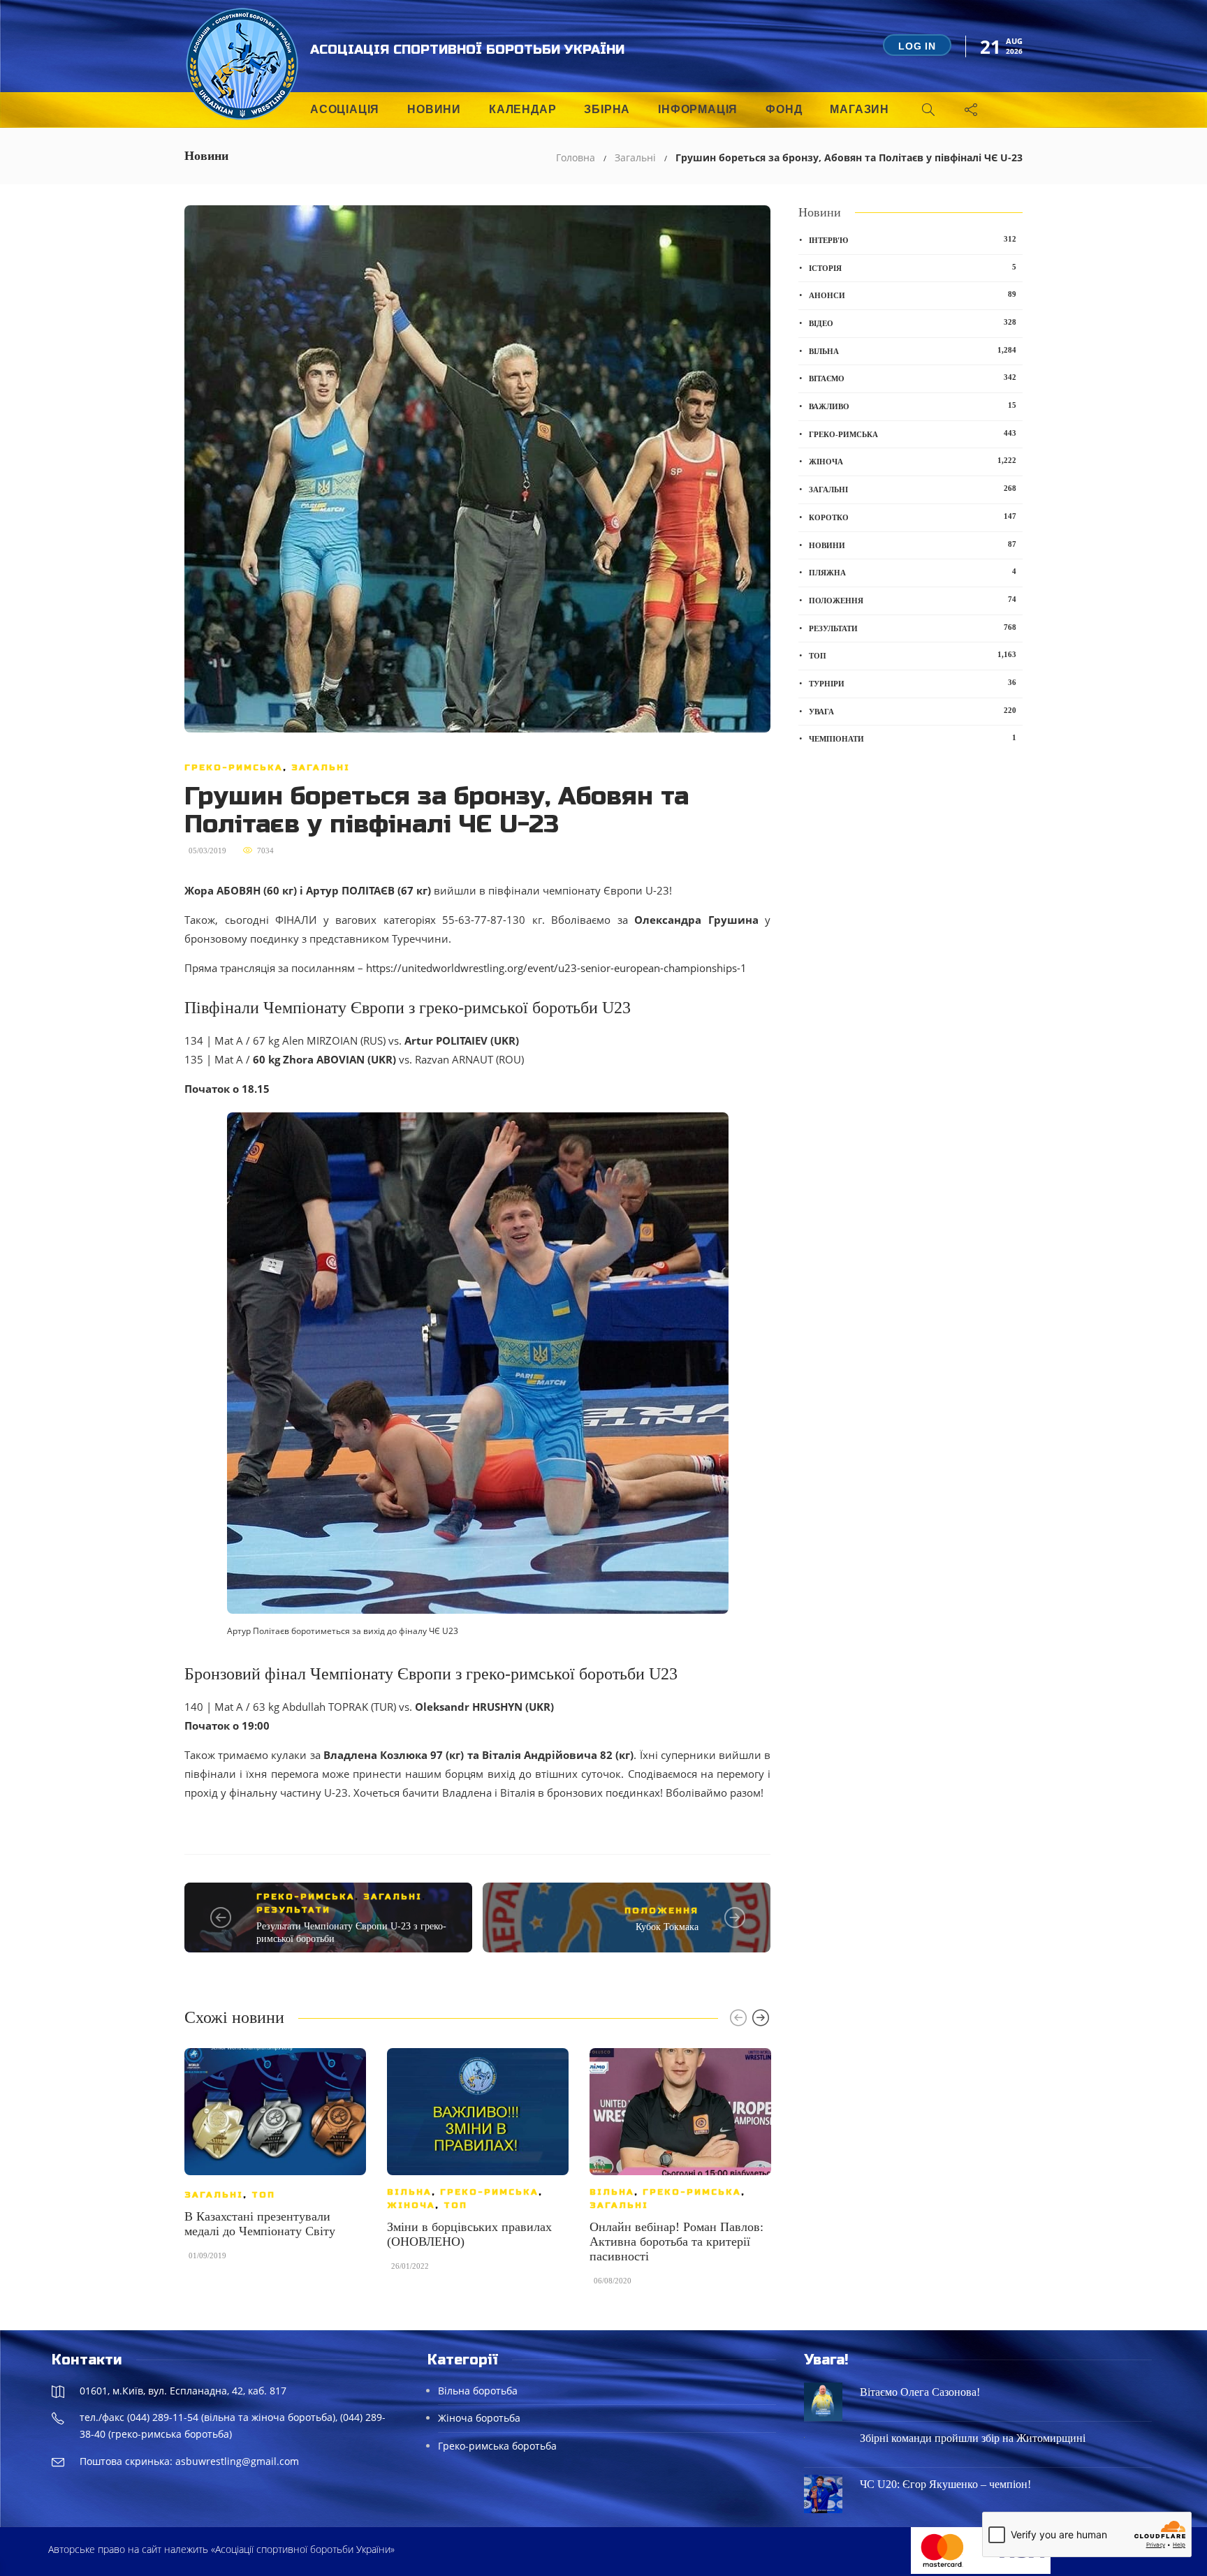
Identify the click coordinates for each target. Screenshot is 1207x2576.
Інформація (698, 109)
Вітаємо (913, 378)
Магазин (859, 109)
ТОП (263, 2195)
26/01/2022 (410, 2266)
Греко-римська (234, 767)
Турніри (913, 683)
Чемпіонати (913, 738)
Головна (576, 157)
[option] (275, 2161)
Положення (661, 1911)
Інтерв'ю (913, 240)
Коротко (913, 517)
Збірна (607, 109)
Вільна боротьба (478, 2391)
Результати (293, 1910)
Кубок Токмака (667, 1927)
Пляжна (913, 572)
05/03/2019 (207, 851)
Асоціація (345, 109)
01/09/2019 (207, 2255)
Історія (913, 267)
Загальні (635, 157)
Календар (522, 109)
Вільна (409, 2192)
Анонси (913, 295)
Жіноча (411, 2205)
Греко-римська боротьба (497, 2446)
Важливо (913, 406)
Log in (917, 46)
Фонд (784, 109)
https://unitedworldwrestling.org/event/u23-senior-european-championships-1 (556, 968)
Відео (913, 323)
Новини (434, 109)
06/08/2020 (613, 2281)
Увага (913, 711)
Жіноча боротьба (479, 2418)
